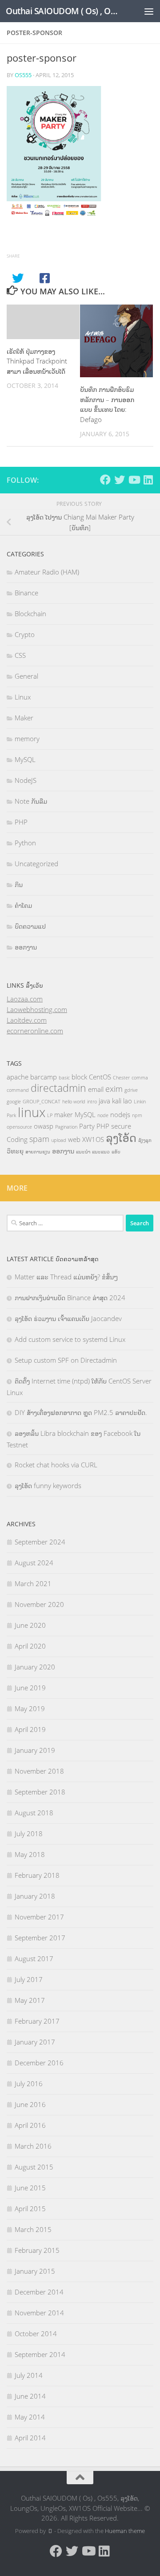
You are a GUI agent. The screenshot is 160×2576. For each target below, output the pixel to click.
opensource (19, 1127)
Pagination (66, 1127)
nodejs (120, 1114)
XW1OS (93, 1139)
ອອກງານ (26, 947)
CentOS (100, 1077)
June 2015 (30, 2188)
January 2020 (35, 1667)
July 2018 (29, 1833)
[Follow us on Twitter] (120, 480)
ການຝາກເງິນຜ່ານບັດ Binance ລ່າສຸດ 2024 (70, 1298)
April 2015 (30, 2209)
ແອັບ (116, 1152)
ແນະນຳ (83, 1152)
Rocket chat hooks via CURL (56, 1465)
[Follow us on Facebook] (105, 480)
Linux (23, 697)
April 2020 (30, 1646)
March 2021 (33, 1583)
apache (18, 1077)
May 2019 (30, 1708)
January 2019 (35, 1750)
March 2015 (33, 2229)
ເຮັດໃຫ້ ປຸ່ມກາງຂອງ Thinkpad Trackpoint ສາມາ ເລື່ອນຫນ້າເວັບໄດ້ (37, 361)
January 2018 (35, 1896)
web (74, 1139)
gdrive (131, 1090)
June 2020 (30, 1625)
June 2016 (30, 2104)
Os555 (23, 75)
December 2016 (39, 2063)
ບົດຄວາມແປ (30, 926)
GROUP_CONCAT (42, 1102)
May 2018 (30, 1854)
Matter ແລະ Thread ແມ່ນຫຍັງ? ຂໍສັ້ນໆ (66, 1277)
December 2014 (39, 2292)
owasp (44, 1126)
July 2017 (29, 1979)
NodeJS (26, 780)
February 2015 (37, 2250)
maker (64, 1114)
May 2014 (30, 2417)
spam (39, 1139)
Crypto (25, 634)
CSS (20, 655)
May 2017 (30, 2000)
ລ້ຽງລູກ (145, 1140)
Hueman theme (125, 2531)
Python (25, 843)
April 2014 (30, 2438)
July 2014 (29, 2375)
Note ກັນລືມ (31, 801)
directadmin (58, 1088)
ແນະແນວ (101, 1152)
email (96, 1089)
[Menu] (149, 11)
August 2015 (34, 2167)
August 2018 (34, 1813)
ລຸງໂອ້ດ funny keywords (48, 1485)
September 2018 (40, 1792)
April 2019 (30, 1729)
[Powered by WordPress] (50, 2531)
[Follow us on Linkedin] (148, 480)
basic (64, 1078)
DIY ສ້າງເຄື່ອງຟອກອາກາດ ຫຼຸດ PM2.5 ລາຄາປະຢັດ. (81, 1412)
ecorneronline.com (35, 1031)
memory (27, 739)
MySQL (25, 759)
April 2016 (30, 2125)
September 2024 (40, 1542)
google (14, 1102)
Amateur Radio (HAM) (47, 572)
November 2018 (39, 1771)
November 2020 (39, 1604)
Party (87, 1126)
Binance (26, 593)
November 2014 (39, 2313)
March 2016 (33, 2146)
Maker (24, 718)
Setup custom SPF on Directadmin (66, 1360)
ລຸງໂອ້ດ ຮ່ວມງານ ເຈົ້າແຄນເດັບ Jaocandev (68, 1318)
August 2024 (34, 1563)
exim (114, 1089)
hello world (74, 1102)
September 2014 (40, 2354)
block (79, 1077)
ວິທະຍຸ (15, 1151)
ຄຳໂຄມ (23, 905)
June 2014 (30, 2396)
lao (128, 1101)
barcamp (44, 1077)
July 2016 (29, 2083)
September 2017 (40, 1938)
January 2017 (35, 2042)
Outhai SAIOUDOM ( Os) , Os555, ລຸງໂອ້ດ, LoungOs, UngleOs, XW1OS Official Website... (63, 11)
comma (140, 1078)
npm (137, 1115)
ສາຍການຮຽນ (38, 1152)
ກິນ (19, 884)
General (26, 676)
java (104, 1101)
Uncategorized (36, 864)
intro (92, 1102)
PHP (21, 822)
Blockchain (30, 614)
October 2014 (36, 2334)
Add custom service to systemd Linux (70, 1339)
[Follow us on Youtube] (134, 480)
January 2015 (35, 2271)
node (103, 1115)
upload (59, 1140)
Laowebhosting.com (37, 1009)
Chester (121, 1078)
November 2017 (39, 1917)
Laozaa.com (25, 999)
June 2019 (30, 1688)
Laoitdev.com (27, 1020)
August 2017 (34, 1958)
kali (117, 1101)
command (18, 1090)
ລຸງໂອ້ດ (121, 1138)
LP (50, 1115)
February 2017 (37, 2021)
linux (32, 1112)
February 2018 (37, 1875)
